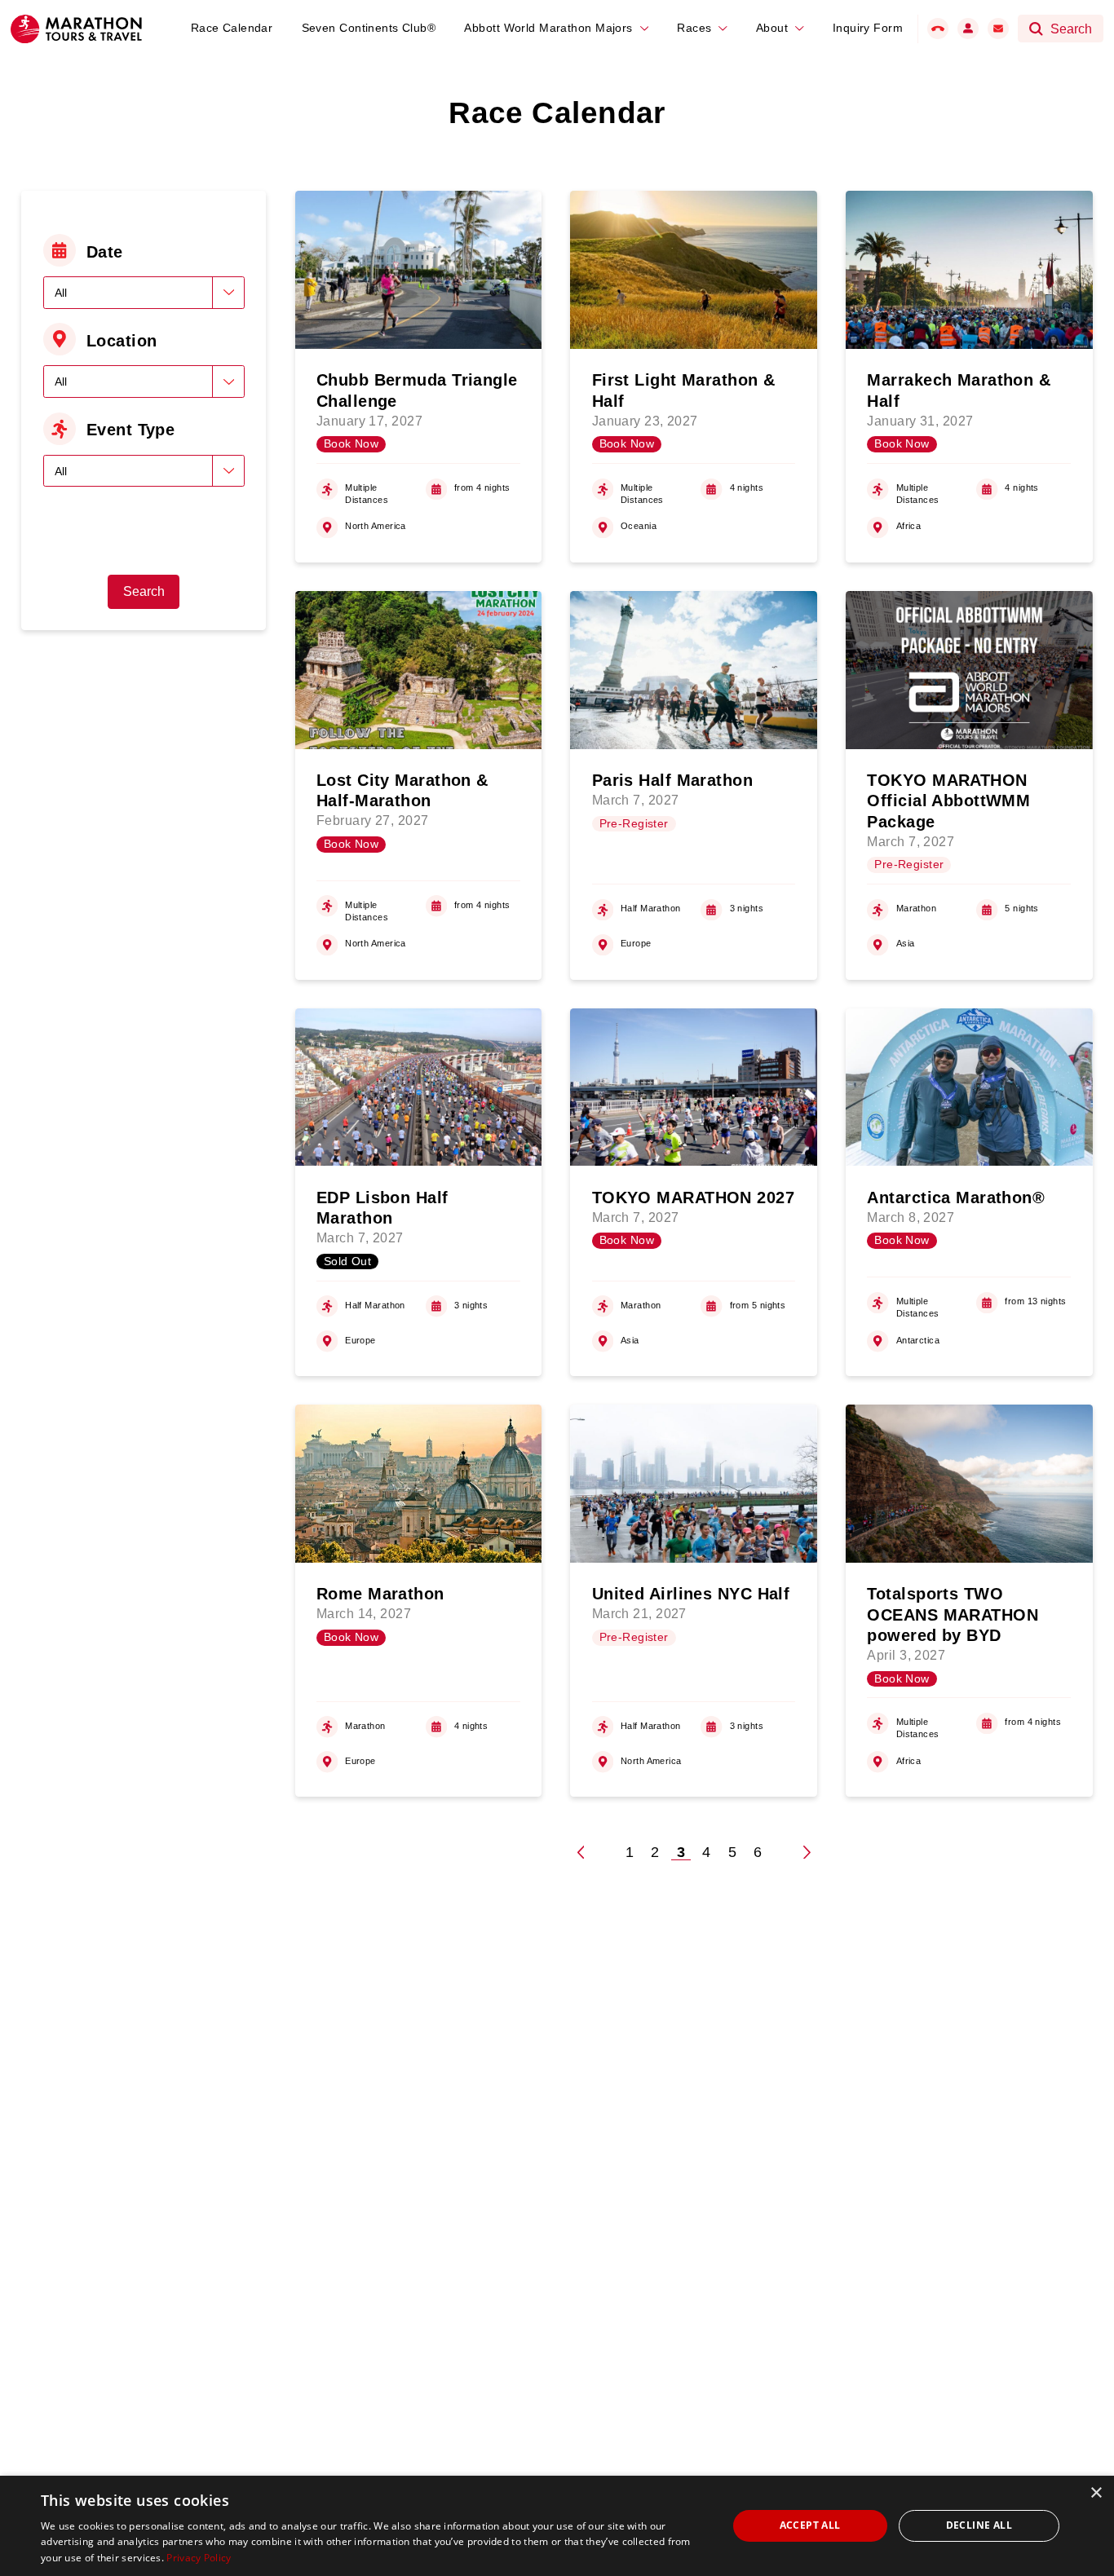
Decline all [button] (979, 2525)
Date (105, 252)
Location (122, 341)
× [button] (1096, 2493)
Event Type (130, 430)
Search (144, 591)
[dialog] (557, 2526)
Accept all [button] (810, 2525)
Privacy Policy (199, 2558)
